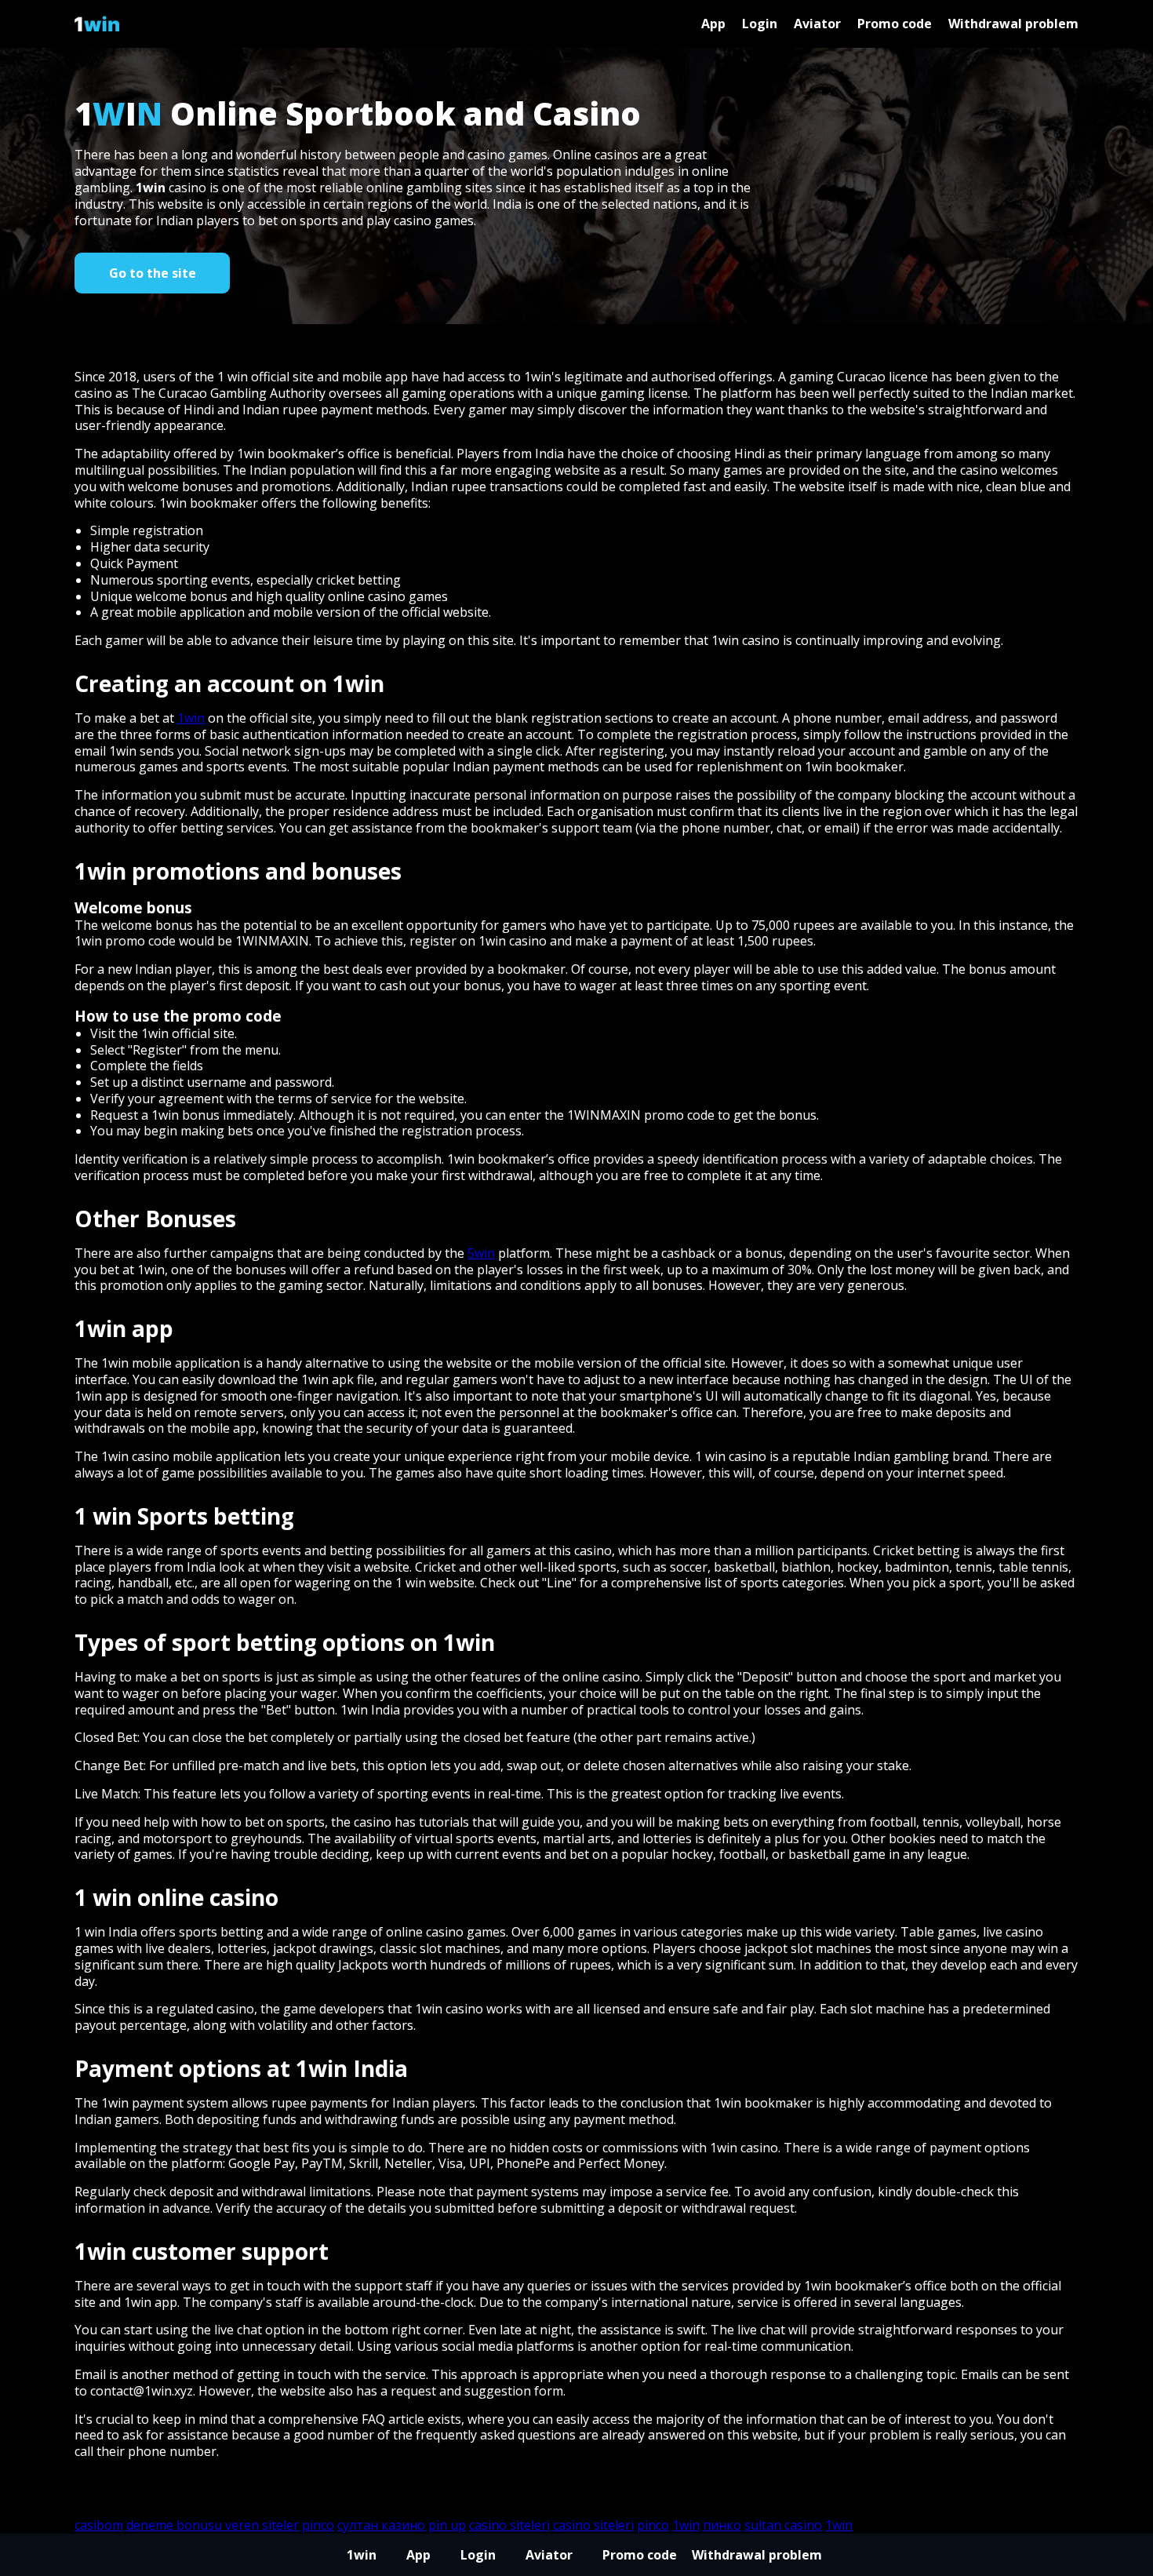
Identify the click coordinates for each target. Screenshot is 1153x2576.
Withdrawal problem (1013, 24)
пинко (722, 2525)
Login (760, 24)
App (713, 24)
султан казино (381, 2525)
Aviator (817, 24)
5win (481, 1253)
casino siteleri (509, 2525)
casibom (99, 2525)
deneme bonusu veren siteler (213, 2525)
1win (151, 188)
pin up (447, 2525)
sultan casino (783, 2525)
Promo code (895, 24)
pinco (318, 2525)
